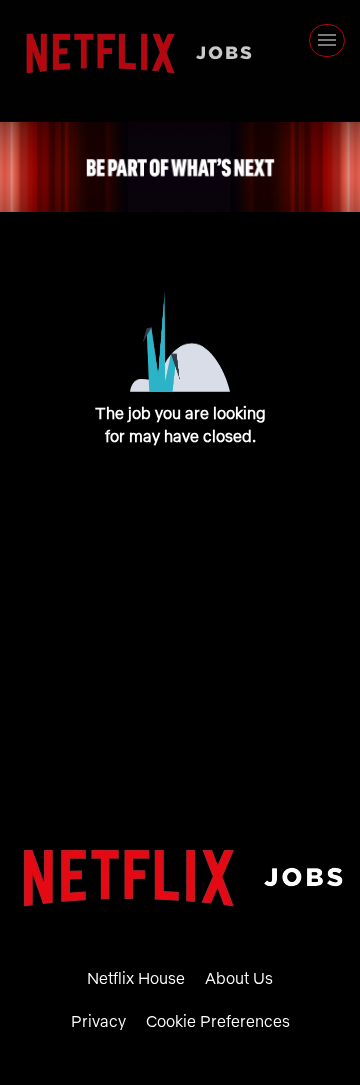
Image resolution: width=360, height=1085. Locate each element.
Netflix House (136, 978)
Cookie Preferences (218, 1021)
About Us (239, 978)
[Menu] (327, 40)
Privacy (98, 1021)
